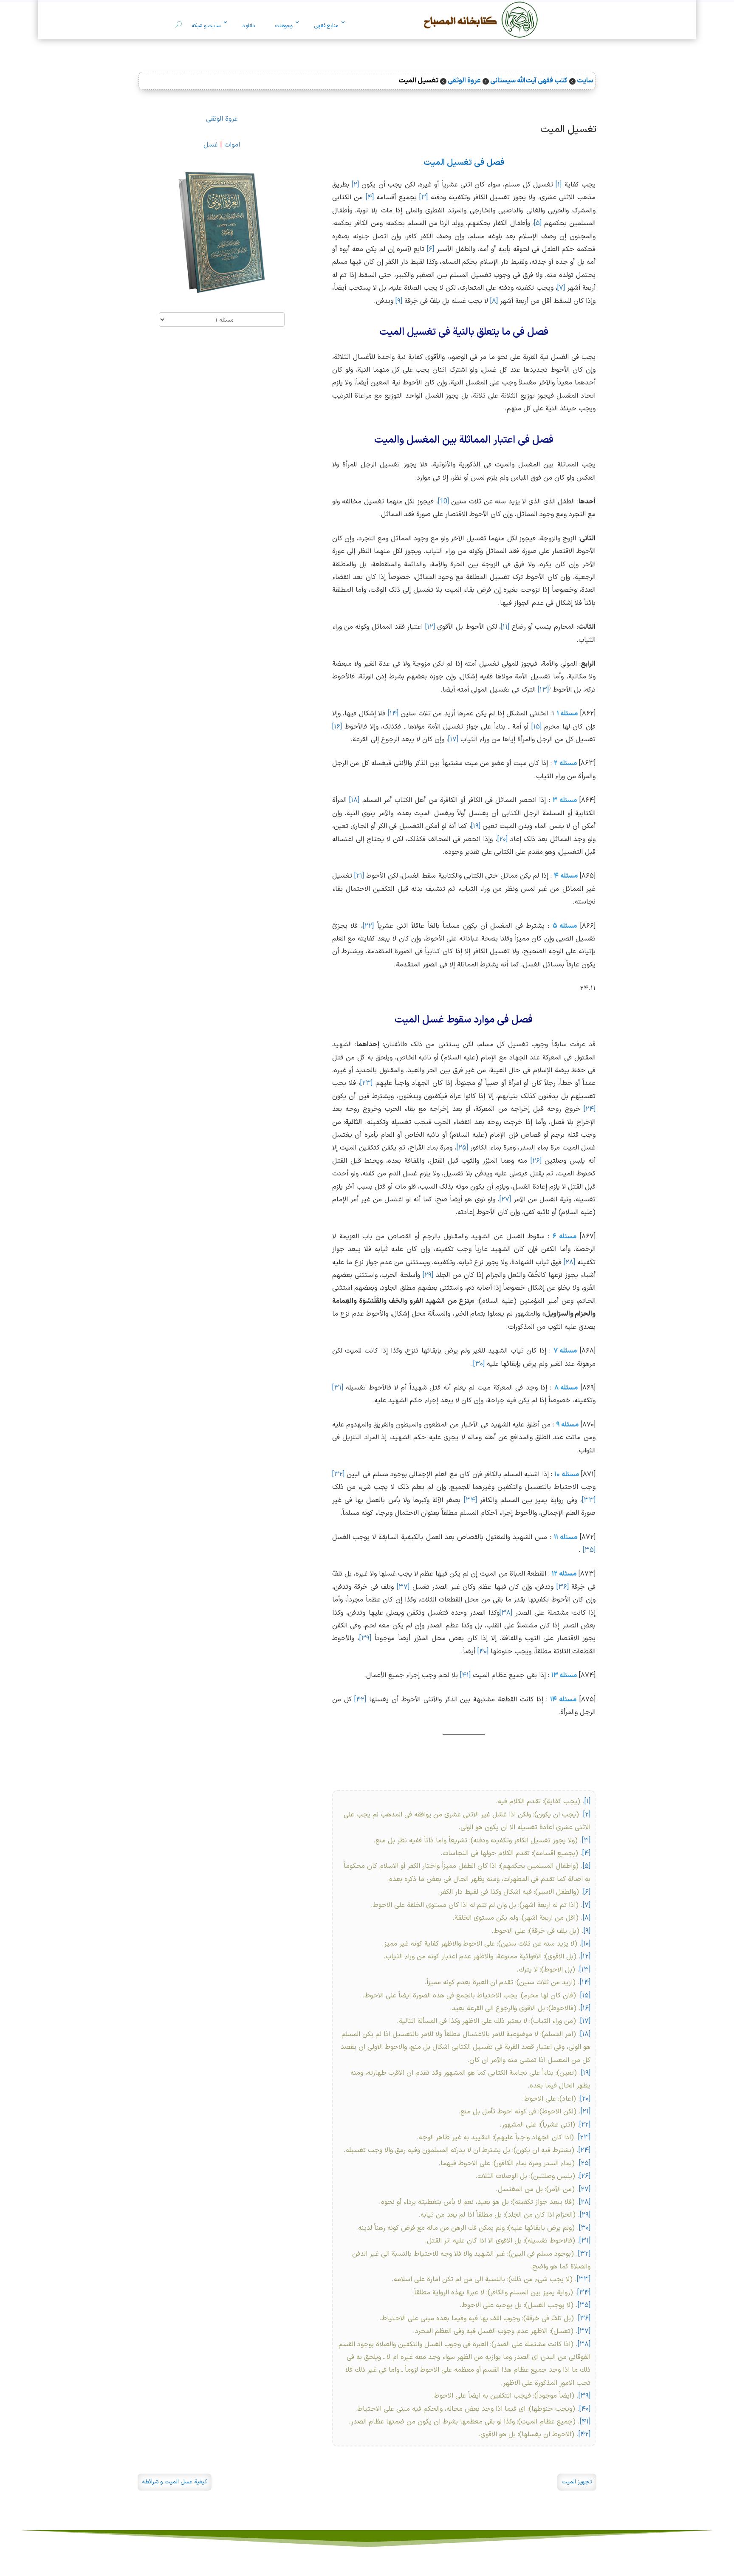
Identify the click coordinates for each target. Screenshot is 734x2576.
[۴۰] (483, 1652)
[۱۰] (586, 1944)
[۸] (494, 301)
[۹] (399, 301)
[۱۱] (505, 627)
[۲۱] (359, 876)
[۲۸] (569, 1263)
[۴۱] (465, 1675)
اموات (232, 145)
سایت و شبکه (206, 26)
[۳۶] (563, 1587)
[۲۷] (505, 1200)
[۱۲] (430, 627)
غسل (211, 145)
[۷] (561, 288)
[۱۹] (476, 826)
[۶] (431, 249)
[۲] (355, 185)
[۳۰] (479, 1364)
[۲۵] (462, 1148)
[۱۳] (543, 690)
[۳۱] (338, 1388)
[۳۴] (470, 1500)
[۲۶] (536, 1161)
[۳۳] (589, 1500)
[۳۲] (338, 1474)
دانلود (248, 26)
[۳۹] (365, 1638)
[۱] (559, 185)
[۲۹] (428, 1275)
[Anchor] (604, 127)
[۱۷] (453, 740)
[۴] (370, 198)
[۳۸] (506, 1613)
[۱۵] (536, 727)
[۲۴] (590, 1109)
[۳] (423, 198)
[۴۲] (360, 1700)
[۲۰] (503, 839)
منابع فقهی (326, 26)
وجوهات (284, 26)
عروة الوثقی (222, 119)
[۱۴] (393, 714)
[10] (443, 502)
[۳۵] (589, 1550)
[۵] (538, 223)
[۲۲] (368, 926)
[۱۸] (354, 800)
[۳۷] (403, 1587)
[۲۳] (366, 1083)
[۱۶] (337, 727)
